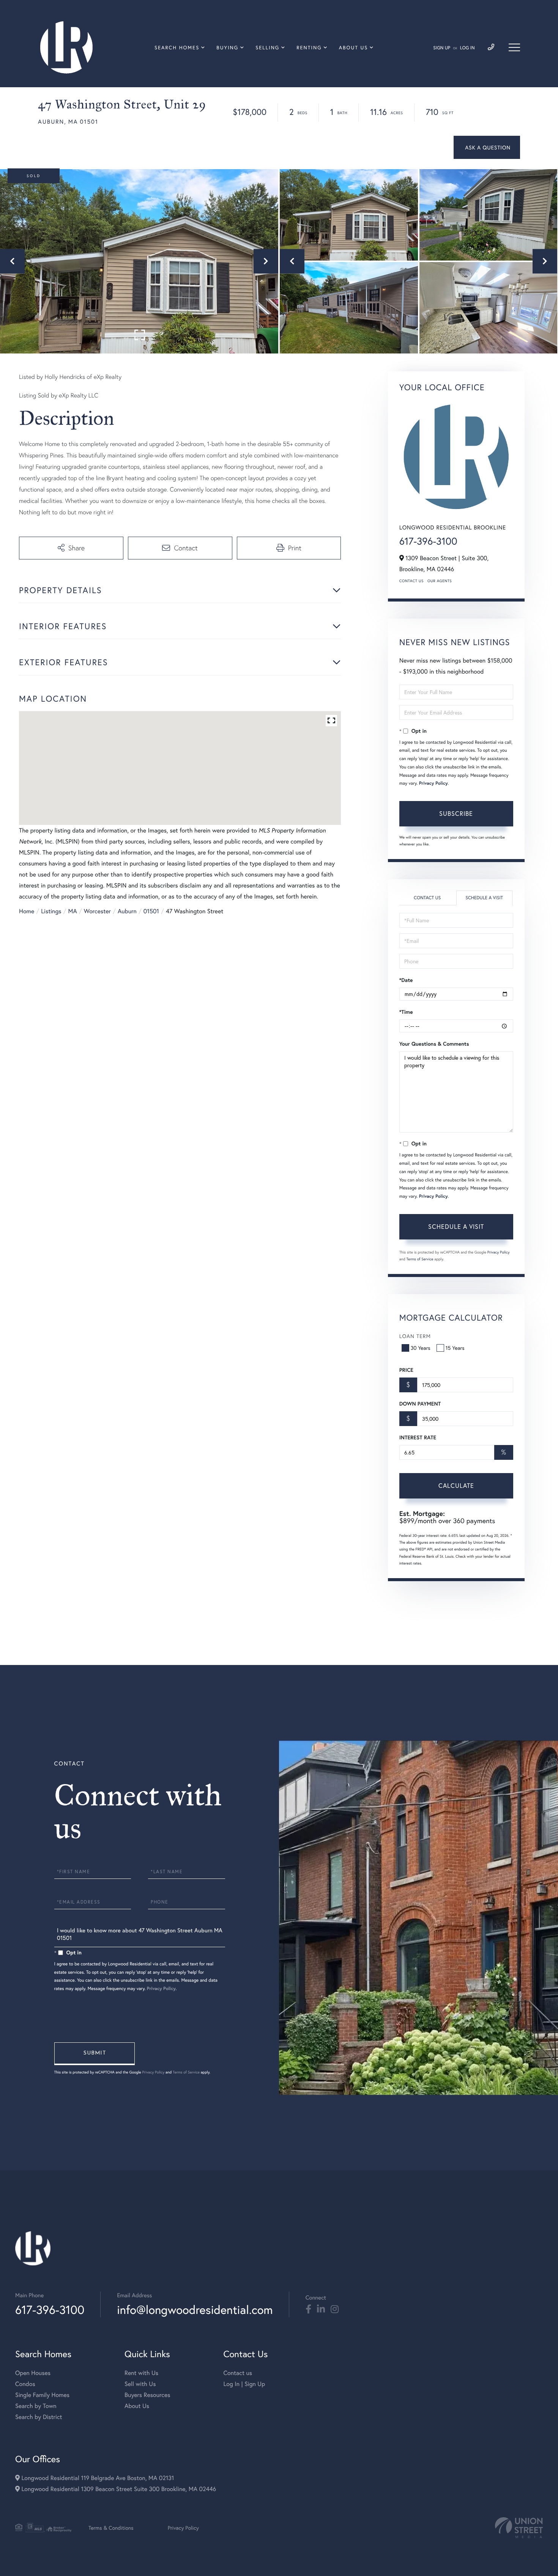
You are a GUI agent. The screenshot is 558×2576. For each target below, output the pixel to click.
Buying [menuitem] (227, 48)
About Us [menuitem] (354, 48)
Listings (51, 911)
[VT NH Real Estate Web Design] (519, 2528)
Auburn (127, 911)
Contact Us (411, 581)
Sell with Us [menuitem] (140, 2384)
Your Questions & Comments (434, 1044)
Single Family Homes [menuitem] (42, 2395)
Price (406, 1370)
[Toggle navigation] (514, 47)
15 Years (455, 1348)
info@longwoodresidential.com (195, 2310)
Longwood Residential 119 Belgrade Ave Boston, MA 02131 (97, 2478)
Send (95, 2054)
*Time (406, 1012)
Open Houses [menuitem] (33, 2373)
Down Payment (420, 1404)
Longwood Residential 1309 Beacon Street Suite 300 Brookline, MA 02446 (118, 2489)
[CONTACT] (487, 147)
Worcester (97, 911)
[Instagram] (335, 2309)
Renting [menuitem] (309, 48)
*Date (406, 980)
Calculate (456, 1485)
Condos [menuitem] (25, 2384)
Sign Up (442, 48)
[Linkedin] (321, 2309)
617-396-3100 (428, 541)
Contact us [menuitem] (238, 2373)
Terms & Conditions (111, 2528)
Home (27, 911)
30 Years (421, 1348)
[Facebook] (308, 2309)
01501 (151, 911)
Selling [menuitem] (267, 48)
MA (73, 911)
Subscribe (456, 813)
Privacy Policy (433, 783)
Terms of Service (420, 1259)
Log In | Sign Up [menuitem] (244, 2384)
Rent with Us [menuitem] (141, 2373)
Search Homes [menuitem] (177, 48)
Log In (467, 48)
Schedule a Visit (484, 898)
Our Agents (440, 581)
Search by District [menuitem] (39, 2417)
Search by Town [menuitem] (36, 2406)
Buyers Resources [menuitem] (147, 2395)
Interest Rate (418, 1437)
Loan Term (415, 1336)
